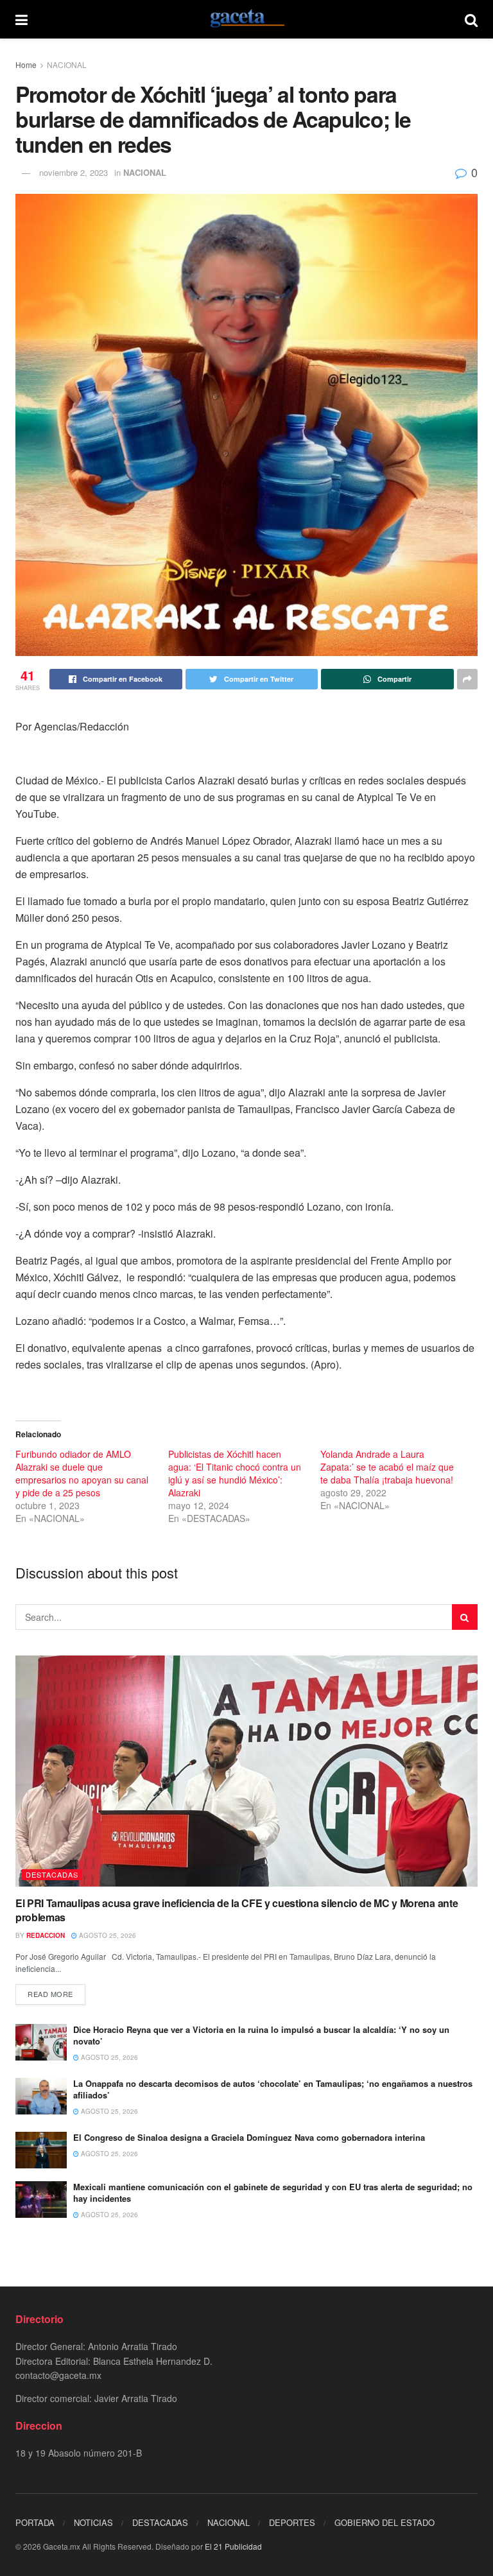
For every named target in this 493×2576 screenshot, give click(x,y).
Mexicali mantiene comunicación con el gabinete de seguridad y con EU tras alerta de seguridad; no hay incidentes (273, 2192)
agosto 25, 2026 (107, 1935)
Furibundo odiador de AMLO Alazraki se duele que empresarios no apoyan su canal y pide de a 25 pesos (82, 1473)
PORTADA (35, 2522)
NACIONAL (67, 65)
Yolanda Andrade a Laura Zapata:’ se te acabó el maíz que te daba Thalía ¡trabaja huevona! (387, 1467)
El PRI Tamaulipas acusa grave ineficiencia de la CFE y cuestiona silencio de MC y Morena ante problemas (237, 1910)
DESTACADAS (52, 1874)
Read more (50, 1994)
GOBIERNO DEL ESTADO (385, 2522)
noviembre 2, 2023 (74, 172)
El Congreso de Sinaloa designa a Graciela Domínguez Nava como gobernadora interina (249, 2137)
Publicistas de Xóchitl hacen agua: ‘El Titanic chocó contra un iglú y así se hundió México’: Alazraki (235, 1473)
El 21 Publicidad (233, 2546)
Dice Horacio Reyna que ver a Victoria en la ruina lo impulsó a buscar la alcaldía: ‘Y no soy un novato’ (261, 2035)
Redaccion (46, 1935)
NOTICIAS (93, 2522)
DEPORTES (292, 2522)
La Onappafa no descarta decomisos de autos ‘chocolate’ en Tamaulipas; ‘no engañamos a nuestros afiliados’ (273, 2089)
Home (26, 65)
